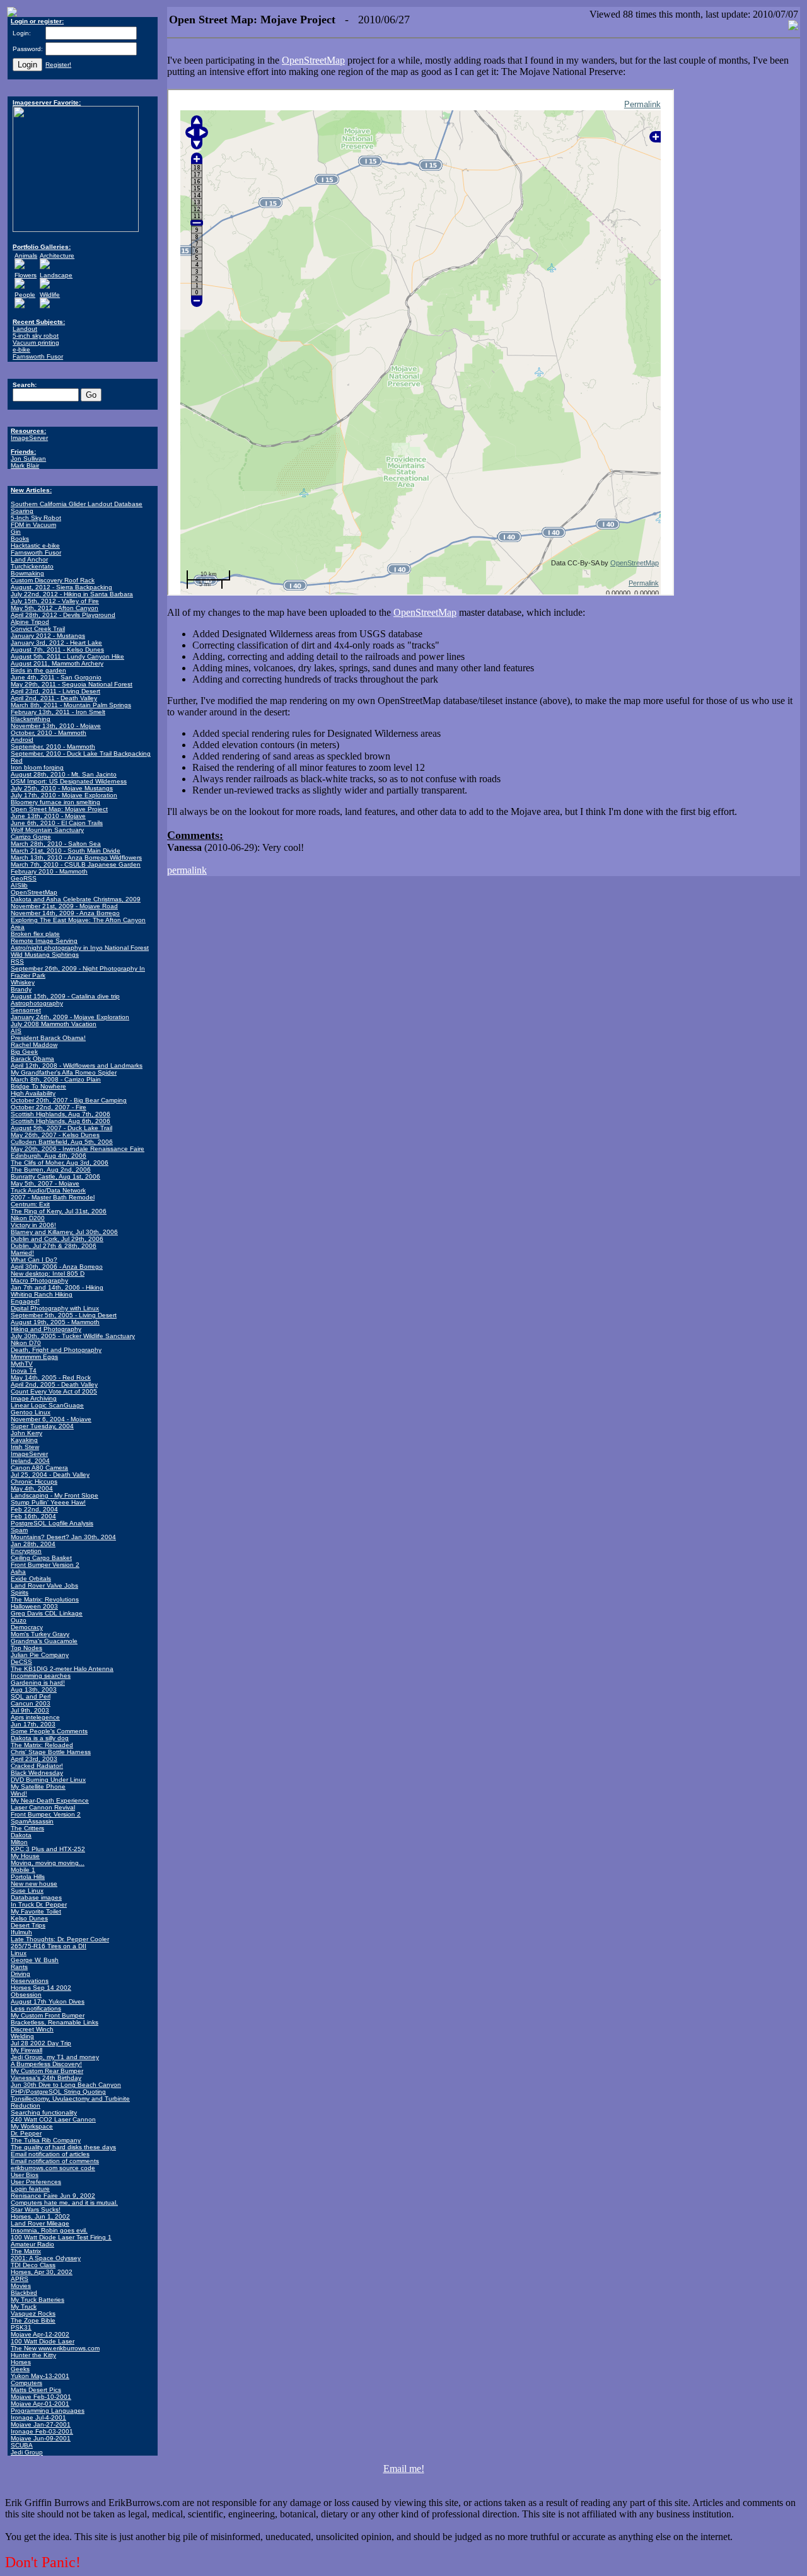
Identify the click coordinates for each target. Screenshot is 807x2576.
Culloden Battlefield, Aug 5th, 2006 (62, 1142)
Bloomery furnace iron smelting (55, 802)
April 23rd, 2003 (34, 1759)
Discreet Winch (32, 2029)
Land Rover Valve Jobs (44, 1585)
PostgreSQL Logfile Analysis (52, 1523)
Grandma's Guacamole (44, 1641)
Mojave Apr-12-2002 (40, 2334)
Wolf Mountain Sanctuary (47, 830)
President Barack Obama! (48, 1038)
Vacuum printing (36, 343)
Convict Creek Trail (38, 629)
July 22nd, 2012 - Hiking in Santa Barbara (72, 594)
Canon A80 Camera (39, 1468)
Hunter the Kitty (33, 2355)
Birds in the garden (38, 670)
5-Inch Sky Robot (36, 518)
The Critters (27, 1828)
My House (25, 1856)
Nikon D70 (26, 1343)
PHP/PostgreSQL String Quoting (58, 2092)
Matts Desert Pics (36, 2390)
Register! (58, 65)
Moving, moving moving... (48, 1863)
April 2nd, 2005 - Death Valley (54, 1384)
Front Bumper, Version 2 (46, 1814)
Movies (21, 2286)
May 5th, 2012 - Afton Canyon (55, 608)
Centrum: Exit (30, 1204)
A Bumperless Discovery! (46, 2064)
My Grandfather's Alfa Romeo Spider (64, 1072)
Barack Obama (32, 1059)
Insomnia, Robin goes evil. (49, 2230)
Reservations (30, 1981)
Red (17, 760)
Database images (36, 1897)
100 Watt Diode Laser (43, 2341)
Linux (19, 1953)
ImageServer (29, 438)
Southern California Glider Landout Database (77, 504)
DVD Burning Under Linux (48, 1780)
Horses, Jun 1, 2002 (40, 2216)
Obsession (26, 1995)
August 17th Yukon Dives (48, 2001)
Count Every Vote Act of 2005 (54, 1391)
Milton (19, 1842)
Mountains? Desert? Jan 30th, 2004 (63, 1537)
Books (20, 539)
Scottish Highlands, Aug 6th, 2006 (61, 1121)
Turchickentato (32, 566)
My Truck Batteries (38, 2300)
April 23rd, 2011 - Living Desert (55, 691)
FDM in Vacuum (33, 525)
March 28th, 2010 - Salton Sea (56, 844)
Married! (22, 1253)
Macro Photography (39, 1280)
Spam (19, 1530)
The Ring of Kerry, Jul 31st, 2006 (59, 1211)
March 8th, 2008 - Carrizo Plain (56, 1079)
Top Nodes (26, 1648)
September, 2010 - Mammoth (53, 747)
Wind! (19, 1793)
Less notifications (36, 2008)
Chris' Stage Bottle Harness (51, 1752)
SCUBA (22, 2445)
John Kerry (26, 1433)
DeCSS (21, 1662)
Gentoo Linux (31, 1412)
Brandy (21, 989)
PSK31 (21, 2327)
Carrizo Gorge (31, 837)
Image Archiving (34, 1398)
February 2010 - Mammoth (49, 871)
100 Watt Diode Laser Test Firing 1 (61, 2237)
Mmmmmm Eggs (34, 1357)
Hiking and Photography (46, 1329)
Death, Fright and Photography (56, 1350)
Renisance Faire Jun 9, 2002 (53, 2196)
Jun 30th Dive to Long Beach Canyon (66, 2085)
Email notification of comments (55, 2161)
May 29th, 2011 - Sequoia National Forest (72, 684)
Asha (18, 1572)
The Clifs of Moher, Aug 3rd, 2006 (60, 1163)
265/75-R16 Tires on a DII (49, 1946)
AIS (16, 1031)
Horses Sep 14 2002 (41, 1988)
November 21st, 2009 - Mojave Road (64, 906)
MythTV (22, 1364)
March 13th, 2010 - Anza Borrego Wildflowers (76, 858)
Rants (19, 1967)
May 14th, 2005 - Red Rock (51, 1378)
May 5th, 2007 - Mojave (45, 1183)
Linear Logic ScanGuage (47, 1405)
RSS (17, 962)
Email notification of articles (50, 2154)
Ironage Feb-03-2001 (42, 2431)
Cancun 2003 (31, 1703)
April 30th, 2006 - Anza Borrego (57, 1267)
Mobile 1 (23, 1870)
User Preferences (36, 2182)
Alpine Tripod (30, 622)
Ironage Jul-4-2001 (38, 2417)
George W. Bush (35, 1960)
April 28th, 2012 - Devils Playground (63, 615)
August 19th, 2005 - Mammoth (55, 1322)
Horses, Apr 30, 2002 (42, 2272)
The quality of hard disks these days (63, 2147)
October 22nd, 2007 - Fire (49, 1107)
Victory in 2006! (33, 1225)
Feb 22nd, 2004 (34, 1509)
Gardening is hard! (38, 1683)
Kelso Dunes (29, 1918)
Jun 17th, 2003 (33, 1724)
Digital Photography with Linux (55, 1308)
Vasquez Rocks (33, 2313)
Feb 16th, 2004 (33, 1516)
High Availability (33, 1093)
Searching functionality (44, 2112)
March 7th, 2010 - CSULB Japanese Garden (76, 864)
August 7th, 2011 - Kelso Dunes (57, 650)
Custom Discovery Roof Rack (53, 580)
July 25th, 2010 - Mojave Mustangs (62, 788)
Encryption (26, 1551)
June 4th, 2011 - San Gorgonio (56, 677)
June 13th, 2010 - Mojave (48, 816)
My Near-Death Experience (50, 1800)
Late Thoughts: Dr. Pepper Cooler (60, 1939)
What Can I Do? (34, 1260)
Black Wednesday (37, 1773)
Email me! (404, 2469)
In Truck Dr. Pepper (39, 1904)
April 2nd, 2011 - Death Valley (54, 698)
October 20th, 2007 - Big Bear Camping (69, 1100)
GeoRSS (24, 878)
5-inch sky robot (36, 336)
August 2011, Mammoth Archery (57, 663)
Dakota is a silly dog (40, 1738)
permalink (187, 870)
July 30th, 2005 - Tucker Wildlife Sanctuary (73, 1336)
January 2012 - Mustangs (48, 636)
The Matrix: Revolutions (45, 1599)
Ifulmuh (21, 1932)
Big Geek (24, 1052)
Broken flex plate (35, 934)
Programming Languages (48, 2411)
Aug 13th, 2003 (34, 1689)
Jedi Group (27, 2452)
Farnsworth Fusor (38, 356)
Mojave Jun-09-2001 (41, 2438)
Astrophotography (37, 1003)
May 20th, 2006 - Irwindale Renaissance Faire (78, 1149)
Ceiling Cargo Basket (41, 1558)
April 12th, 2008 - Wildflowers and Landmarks (77, 1066)
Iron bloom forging (37, 767)
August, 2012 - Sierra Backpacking (61, 587)
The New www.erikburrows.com (55, 2348)
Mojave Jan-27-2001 (41, 2424)
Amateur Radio (32, 2244)
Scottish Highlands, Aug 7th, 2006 (61, 1114)
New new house (34, 1884)
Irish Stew (25, 1447)
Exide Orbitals (31, 1579)
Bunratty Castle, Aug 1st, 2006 (55, 1176)
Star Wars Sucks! (36, 2209)
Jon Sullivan (28, 459)
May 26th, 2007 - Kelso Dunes (55, 1135)
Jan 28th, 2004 (33, 1544)
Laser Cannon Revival (43, 1807)
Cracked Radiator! (37, 1766)
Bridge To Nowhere (38, 1086)
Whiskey (23, 982)
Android (22, 740)
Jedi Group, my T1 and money (55, 2057)
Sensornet (26, 1010)
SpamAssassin (32, 1821)
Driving (20, 1974)
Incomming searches (41, 1676)
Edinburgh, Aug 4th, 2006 (49, 1156)
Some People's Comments (49, 1731)
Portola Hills (28, 1877)
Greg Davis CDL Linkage (47, 1613)
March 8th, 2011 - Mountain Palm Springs (71, 705)
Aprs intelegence (35, 1717)
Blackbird (24, 2293)
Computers (26, 2383)
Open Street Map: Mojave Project (59, 809)
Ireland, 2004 (30, 1461)
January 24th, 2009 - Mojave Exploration (70, 1017)
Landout (25, 329)
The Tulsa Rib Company (46, 2140)
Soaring (22, 511)
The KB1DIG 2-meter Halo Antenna (62, 1669)
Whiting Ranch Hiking (42, 1294)
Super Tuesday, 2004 (42, 1426)
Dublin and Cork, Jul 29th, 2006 (57, 1239)
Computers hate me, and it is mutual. (64, 2203)
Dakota (21, 1835)
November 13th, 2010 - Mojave (56, 726)
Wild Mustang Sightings (45, 955)
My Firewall (26, 2050)
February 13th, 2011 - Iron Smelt (58, 712)
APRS (20, 2279)
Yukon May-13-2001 (40, 2376)
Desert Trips (28, 1925)
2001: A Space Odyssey (46, 2258)
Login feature (30, 2189)
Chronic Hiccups (34, 1481)
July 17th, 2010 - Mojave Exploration (64, 795)
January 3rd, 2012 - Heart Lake (56, 643)
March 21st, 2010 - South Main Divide (66, 851)
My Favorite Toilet (36, 1911)
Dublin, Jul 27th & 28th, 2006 (54, 1246)
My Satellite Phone (38, 1787)
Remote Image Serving (44, 941)
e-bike (21, 349)
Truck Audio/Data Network (48, 1190)
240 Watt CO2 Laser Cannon (53, 2119)
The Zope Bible (33, 2320)
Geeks (20, 2369)
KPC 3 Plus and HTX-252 (48, 1849)
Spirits (20, 1592)
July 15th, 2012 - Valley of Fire (55, 601)
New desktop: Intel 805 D (48, 1274)
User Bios (25, 2175)
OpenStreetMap (34, 892)
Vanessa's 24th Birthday (46, 2078)
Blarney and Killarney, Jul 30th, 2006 (64, 1232)
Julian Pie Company (40, 1655)
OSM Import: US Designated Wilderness (69, 781)
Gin (16, 532)
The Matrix (26, 2251)
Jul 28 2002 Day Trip (41, 2043)
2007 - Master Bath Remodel (53, 1197)
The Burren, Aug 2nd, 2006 (51, 1170)
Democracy (27, 1627)
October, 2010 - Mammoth (49, 733)
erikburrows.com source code (53, 2168)
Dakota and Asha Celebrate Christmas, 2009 (76, 899)
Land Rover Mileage (40, 2223)
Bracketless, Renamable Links (55, 2022)
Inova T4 (24, 1371)
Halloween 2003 (34, 1606)
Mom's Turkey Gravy (40, 1634)
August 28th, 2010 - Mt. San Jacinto (64, 774)
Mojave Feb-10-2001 (41, 2397)
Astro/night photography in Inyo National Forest (80, 948)
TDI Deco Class (33, 2265)
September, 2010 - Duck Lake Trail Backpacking (81, 754)
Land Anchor (29, 559)
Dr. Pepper (26, 2133)
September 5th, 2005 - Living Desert (64, 1315)
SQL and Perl (31, 1696)
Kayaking (24, 1440)
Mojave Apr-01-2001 (40, 2404)
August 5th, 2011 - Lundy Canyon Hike (67, 656)
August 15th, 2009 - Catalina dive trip (65, 996)
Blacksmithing (31, 719)
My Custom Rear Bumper (47, 2071)
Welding (22, 2036)
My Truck (24, 2307)
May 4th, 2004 (32, 1488)
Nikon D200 (28, 1218)
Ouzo (19, 1620)
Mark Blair (25, 465)
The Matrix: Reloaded (42, 1745)
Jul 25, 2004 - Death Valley (50, 1475)
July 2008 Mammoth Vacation (54, 1024)
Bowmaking (27, 573)
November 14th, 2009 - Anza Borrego (65, 913)
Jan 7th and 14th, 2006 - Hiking (57, 1287)
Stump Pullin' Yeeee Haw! (48, 1502)
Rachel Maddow (34, 1045)
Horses (21, 2362)
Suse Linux (27, 1891)
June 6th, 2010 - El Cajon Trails (57, 823)
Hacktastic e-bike (35, 546)
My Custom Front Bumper (48, 2015)
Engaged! (25, 1301)
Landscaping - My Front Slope (55, 1495)
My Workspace (32, 2126)
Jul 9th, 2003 (30, 1710)
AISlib (19, 885)
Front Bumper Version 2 (45, 1565)
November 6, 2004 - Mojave (51, 1419)
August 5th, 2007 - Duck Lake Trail (61, 1128)
